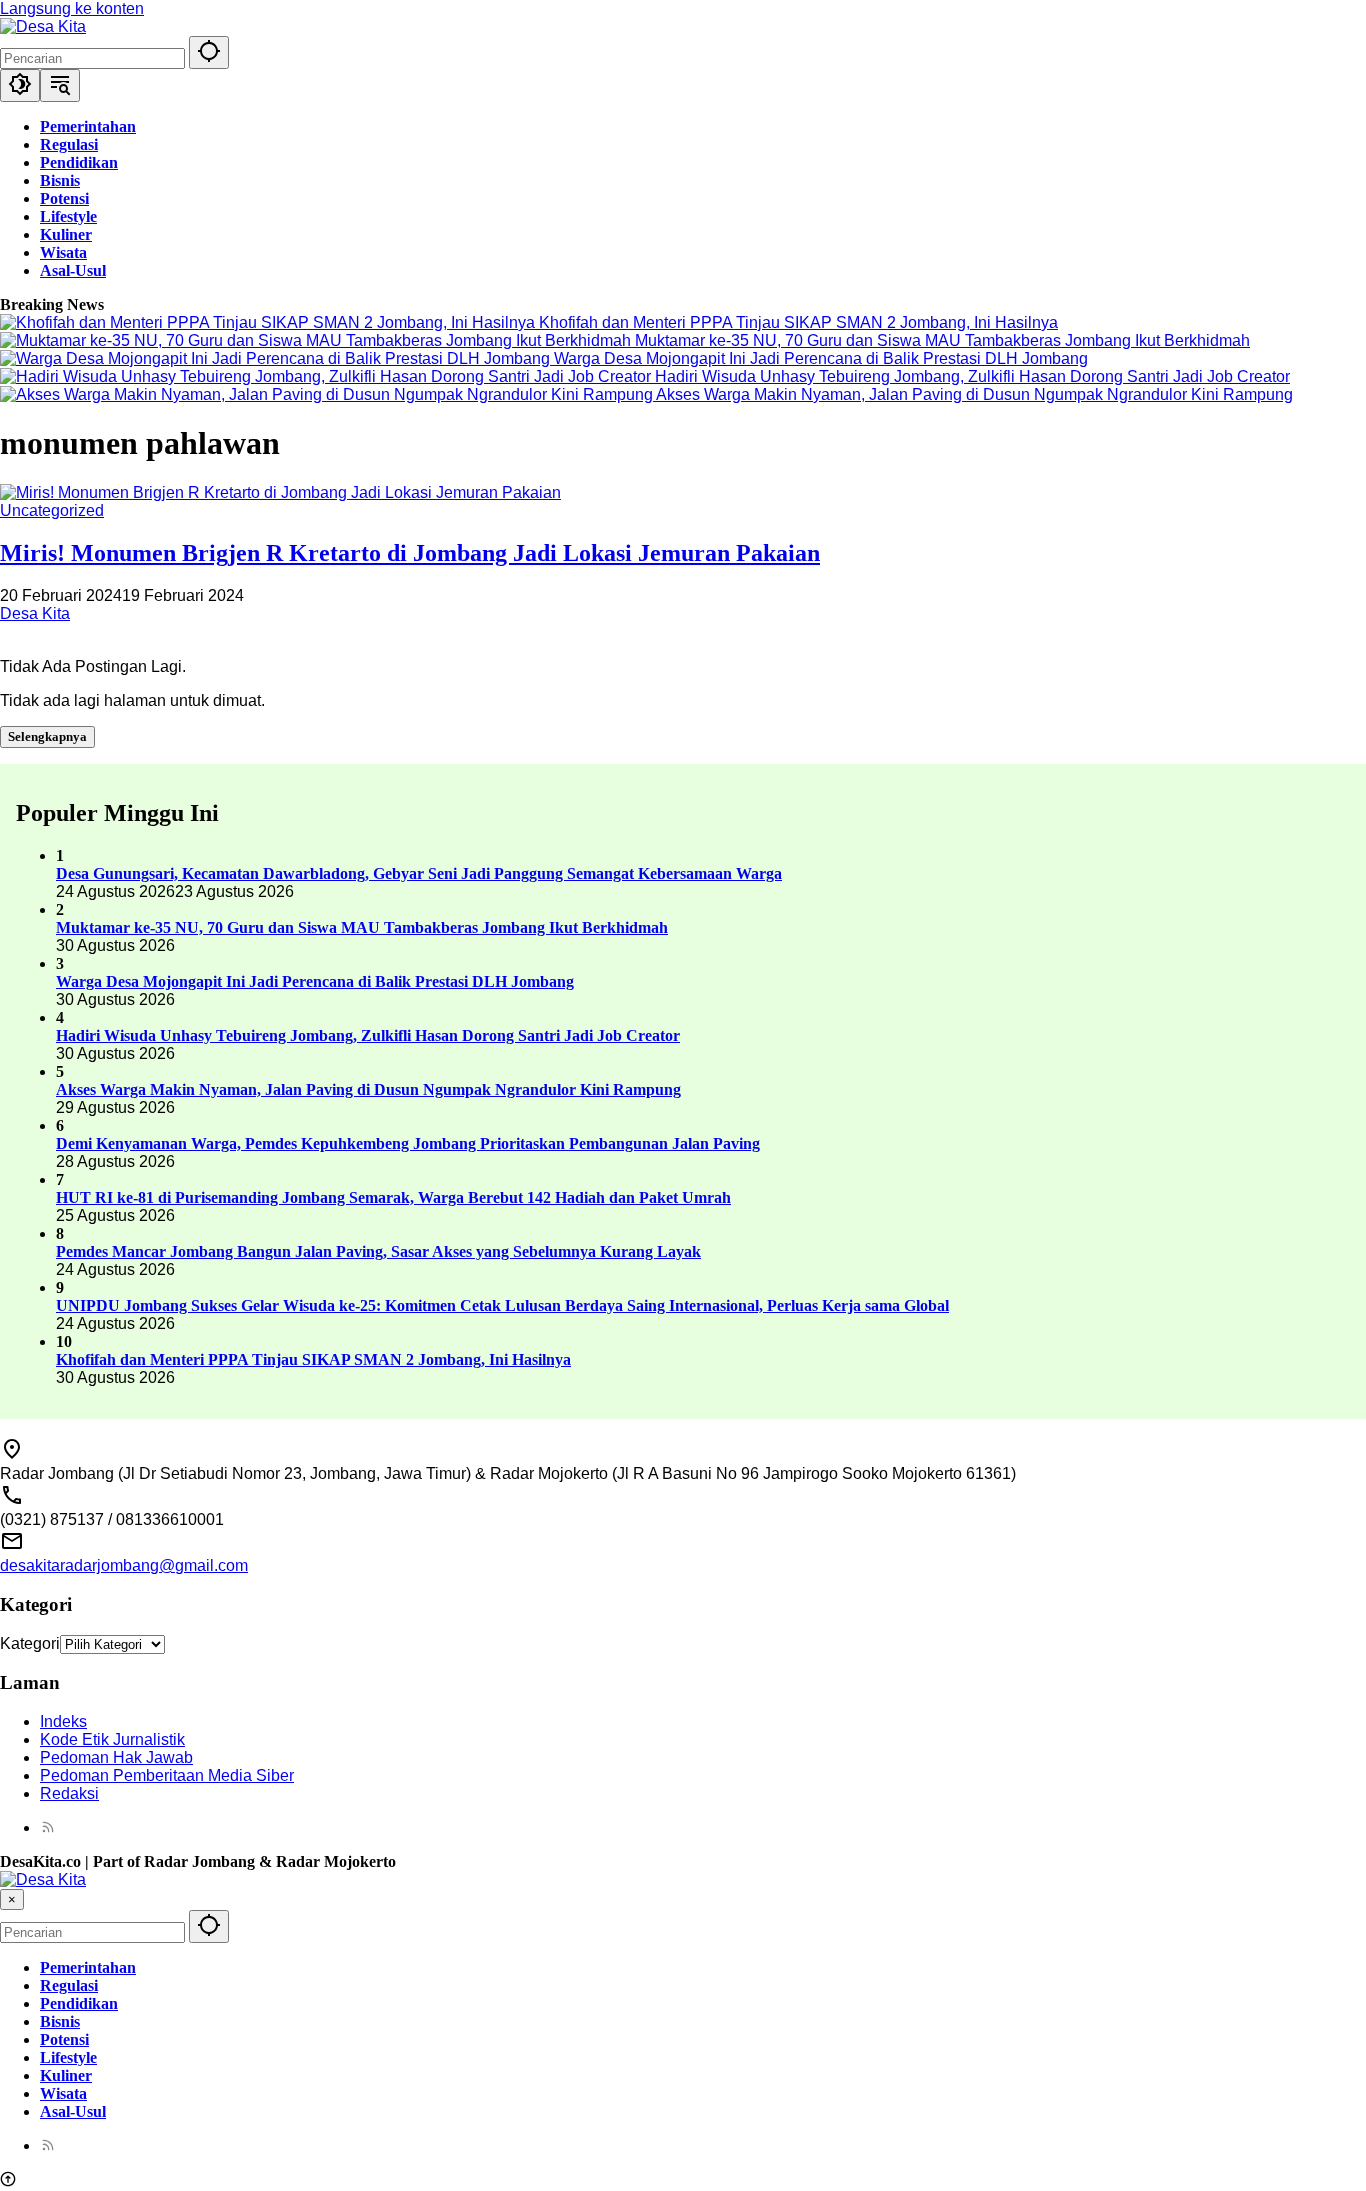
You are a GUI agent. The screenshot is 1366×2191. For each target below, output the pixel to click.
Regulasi (69, 1985)
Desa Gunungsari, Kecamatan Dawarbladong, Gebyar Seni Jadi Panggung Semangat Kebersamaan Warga (419, 873)
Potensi (64, 2039)
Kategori (30, 1643)
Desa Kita (35, 613)
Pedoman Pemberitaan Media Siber (167, 1775)
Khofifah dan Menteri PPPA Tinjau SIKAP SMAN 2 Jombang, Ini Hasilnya (798, 322)
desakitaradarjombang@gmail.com (124, 1565)
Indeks (63, 1721)
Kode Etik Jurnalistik (112, 1739)
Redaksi (69, 1793)
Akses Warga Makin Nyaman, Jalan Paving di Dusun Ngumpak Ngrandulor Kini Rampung (974, 394)
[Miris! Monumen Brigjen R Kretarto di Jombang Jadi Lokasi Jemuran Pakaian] (280, 492)
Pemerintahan (88, 1967)
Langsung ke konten (72, 8)
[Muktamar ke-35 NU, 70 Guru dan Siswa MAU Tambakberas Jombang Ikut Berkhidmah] (317, 340)
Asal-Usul (73, 2111)
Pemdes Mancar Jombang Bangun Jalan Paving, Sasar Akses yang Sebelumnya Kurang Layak (378, 1251)
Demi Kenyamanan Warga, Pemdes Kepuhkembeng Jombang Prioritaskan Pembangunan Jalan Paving (408, 1143)
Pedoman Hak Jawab (116, 1757)
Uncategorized (52, 510)
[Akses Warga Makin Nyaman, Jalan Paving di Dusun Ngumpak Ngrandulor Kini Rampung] (328, 394)
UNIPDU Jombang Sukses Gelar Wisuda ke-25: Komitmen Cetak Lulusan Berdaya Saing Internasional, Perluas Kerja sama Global (502, 1305)
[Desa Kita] (43, 26)
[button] (209, 52)
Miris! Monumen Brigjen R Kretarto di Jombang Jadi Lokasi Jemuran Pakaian (410, 553)
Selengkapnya (47, 736)
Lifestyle (68, 2057)
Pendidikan (79, 2003)
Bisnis (60, 2021)
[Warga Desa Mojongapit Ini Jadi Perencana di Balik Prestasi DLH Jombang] (277, 358)
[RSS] (48, 1827)
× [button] (12, 1899)
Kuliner (66, 2075)
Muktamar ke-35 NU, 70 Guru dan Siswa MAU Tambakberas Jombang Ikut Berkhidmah (942, 340)
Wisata (63, 2093)
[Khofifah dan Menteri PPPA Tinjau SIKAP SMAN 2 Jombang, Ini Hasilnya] (269, 322)
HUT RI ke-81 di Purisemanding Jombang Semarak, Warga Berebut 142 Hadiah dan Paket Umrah (393, 1197)
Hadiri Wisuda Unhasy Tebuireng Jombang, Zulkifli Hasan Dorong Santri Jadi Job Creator (972, 376)
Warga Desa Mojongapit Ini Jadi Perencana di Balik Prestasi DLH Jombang (821, 358)
